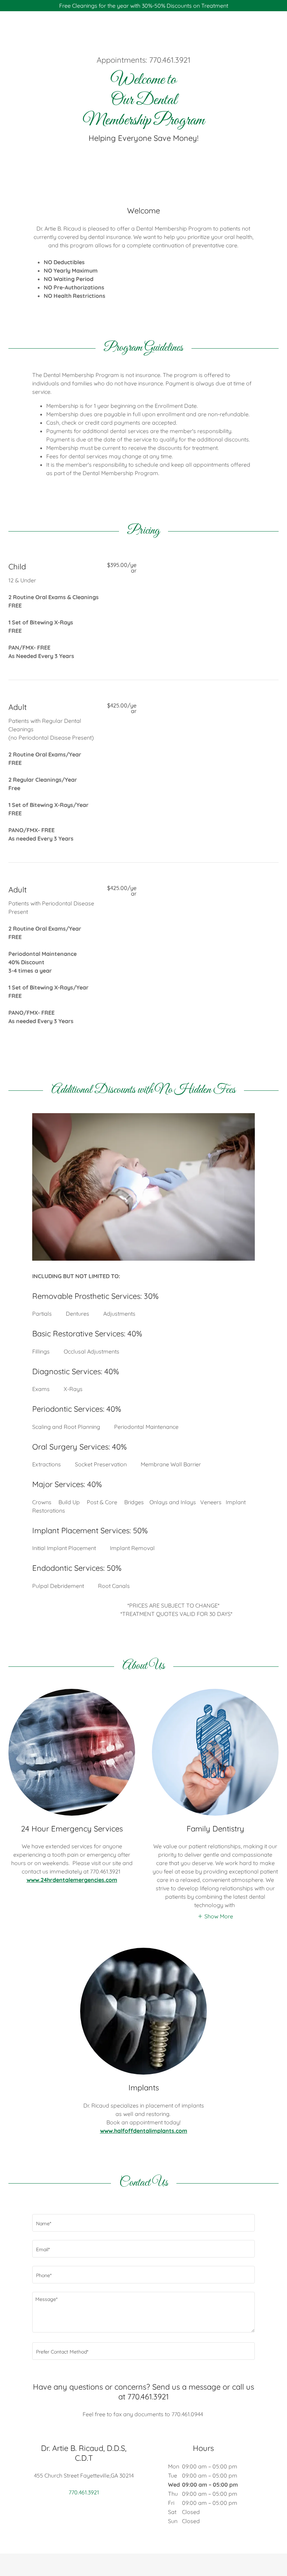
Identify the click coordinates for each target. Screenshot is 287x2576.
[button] (215, 1916)
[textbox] (143, 2223)
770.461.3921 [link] (170, 60)
